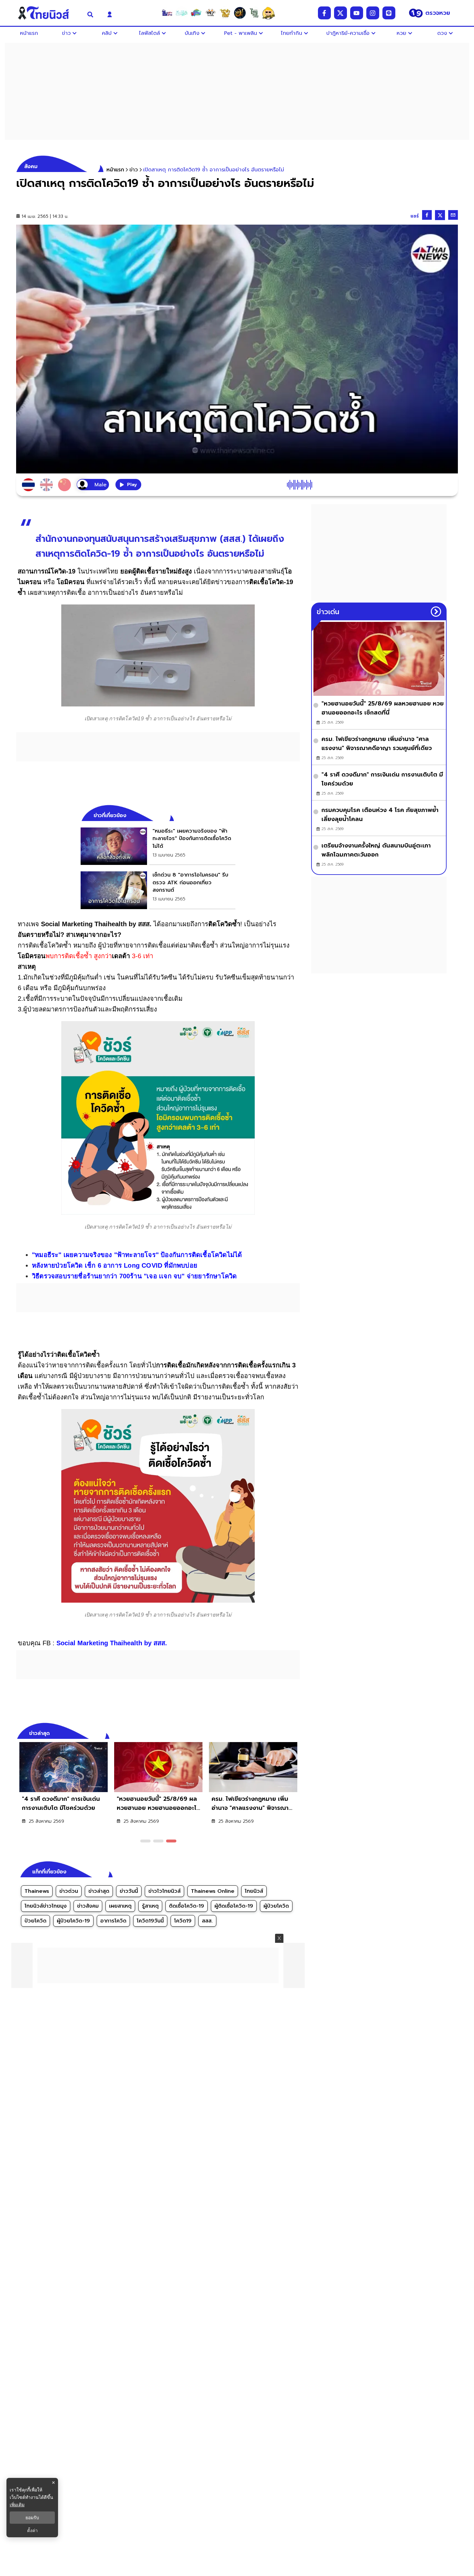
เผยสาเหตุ (120, 1906)
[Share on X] (440, 215)
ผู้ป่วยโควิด (276, 1906)
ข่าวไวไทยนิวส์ (164, 1891)
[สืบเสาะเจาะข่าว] (167, 13)
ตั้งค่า (32, 2530)
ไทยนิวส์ (254, 1891)
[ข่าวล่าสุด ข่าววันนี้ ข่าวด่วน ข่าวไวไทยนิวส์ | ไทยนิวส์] (48, 13)
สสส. (207, 1921)
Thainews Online (213, 1891)
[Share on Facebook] (427, 215)
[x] (341, 13)
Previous (285, 1732)
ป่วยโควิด (35, 1921)
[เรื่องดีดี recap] (182, 13)
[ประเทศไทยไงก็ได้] (269, 13)
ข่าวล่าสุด (99, 1891)
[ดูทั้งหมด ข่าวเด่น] (436, 612)
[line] (389, 13)
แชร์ (415, 216)
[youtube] (357, 13)
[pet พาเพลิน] (211, 13)
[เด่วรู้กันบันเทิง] (196, 13)
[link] (158, 846)
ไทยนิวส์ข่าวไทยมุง (46, 1906)
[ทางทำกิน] (225, 13)
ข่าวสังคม (88, 1906)
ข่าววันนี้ (129, 1891)
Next (297, 1732)
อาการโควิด (113, 1921)
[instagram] (373, 13)
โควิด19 (183, 1921)
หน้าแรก (115, 170)
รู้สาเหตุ (150, 1906)
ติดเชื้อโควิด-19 (187, 1906)
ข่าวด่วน (69, 1891)
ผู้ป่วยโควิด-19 (73, 1921)
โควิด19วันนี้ (150, 1921)
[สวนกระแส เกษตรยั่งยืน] (254, 13)
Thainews (37, 1891)
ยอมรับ (32, 2518)
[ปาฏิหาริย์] (240, 13)
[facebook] (324, 13)
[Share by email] (453, 215)
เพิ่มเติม (17, 2505)
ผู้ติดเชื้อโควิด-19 (234, 1906)
